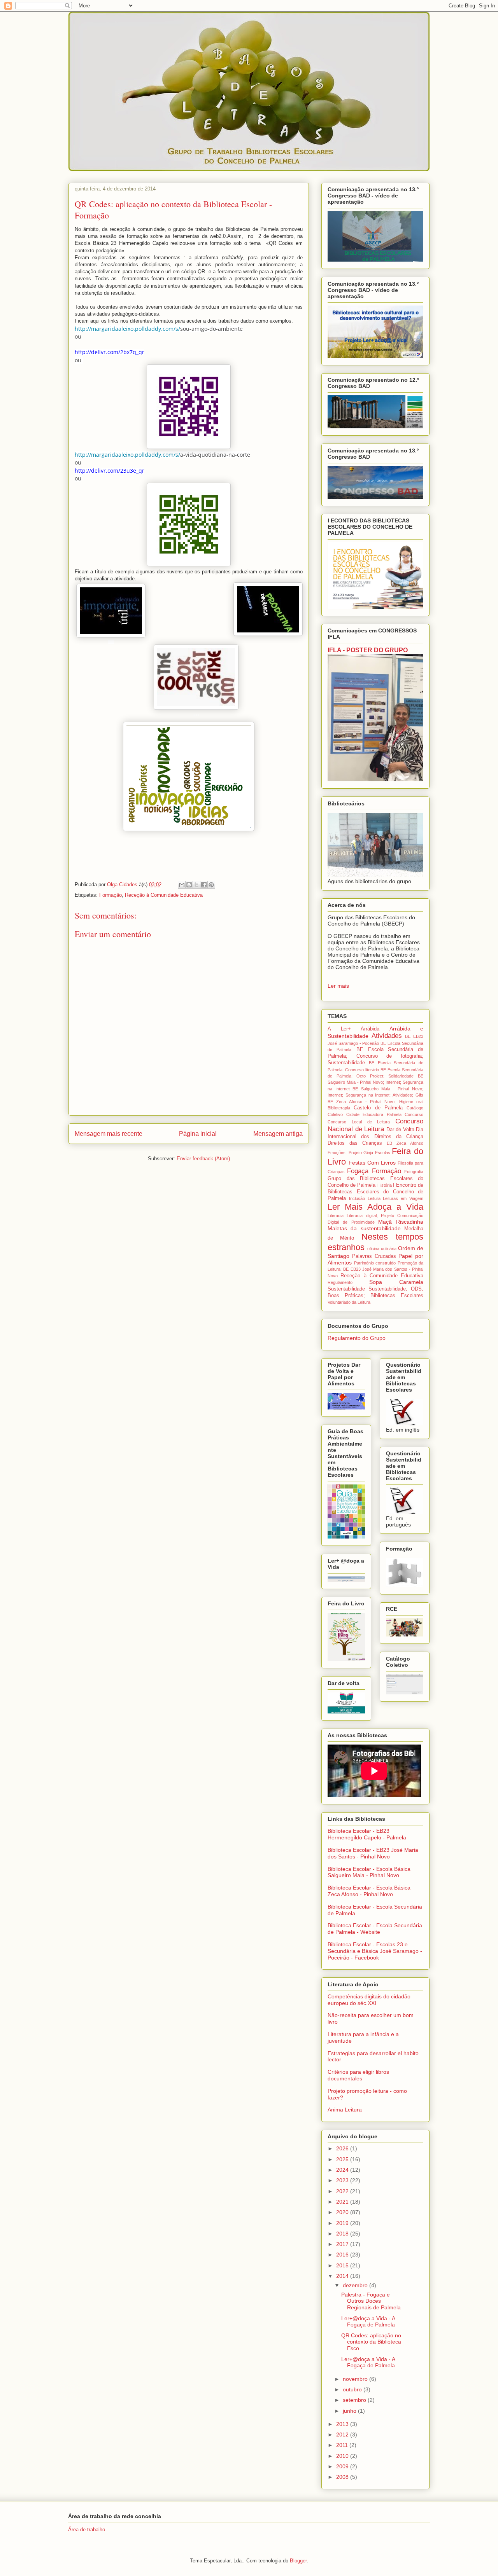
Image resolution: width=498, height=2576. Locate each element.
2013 (343, 2424)
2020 (343, 2212)
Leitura (374, 1198)
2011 (343, 2445)
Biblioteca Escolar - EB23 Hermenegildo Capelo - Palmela (367, 1834)
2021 (343, 2202)
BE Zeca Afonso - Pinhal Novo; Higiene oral (375, 1102)
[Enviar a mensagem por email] (182, 885)
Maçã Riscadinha (401, 1222)
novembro (356, 2379)
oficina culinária (382, 1249)
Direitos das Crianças (355, 1143)
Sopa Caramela (396, 1282)
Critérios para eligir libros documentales (358, 2075)
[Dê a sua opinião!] (189, 885)
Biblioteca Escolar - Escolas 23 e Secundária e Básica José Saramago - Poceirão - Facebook (375, 1951)
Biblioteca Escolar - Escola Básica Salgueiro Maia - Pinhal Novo (369, 1872)
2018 (343, 2234)
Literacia (336, 1216)
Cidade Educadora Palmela (374, 1114)
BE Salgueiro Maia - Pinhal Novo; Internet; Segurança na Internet (375, 1082)
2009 (343, 2466)
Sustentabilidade (346, 1289)
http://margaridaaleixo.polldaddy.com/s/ (127, 329)
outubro (353, 2389)
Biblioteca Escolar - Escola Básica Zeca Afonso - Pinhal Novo (369, 1891)
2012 (343, 2435)
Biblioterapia (339, 1108)
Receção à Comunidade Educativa (164, 895)
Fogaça (358, 1171)
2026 (343, 2148)
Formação (110, 895)
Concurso (414, 1114)
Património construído (375, 1263)
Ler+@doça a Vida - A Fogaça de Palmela (368, 2322)
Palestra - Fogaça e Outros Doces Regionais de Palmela (371, 2301)
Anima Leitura (345, 2110)
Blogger (298, 2561)
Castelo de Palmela (378, 1108)
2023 (343, 2180)
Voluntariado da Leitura (349, 1302)
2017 (343, 2244)
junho (350, 2411)
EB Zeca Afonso (405, 1143)
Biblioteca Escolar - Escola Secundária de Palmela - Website (375, 1929)
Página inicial (198, 1134)
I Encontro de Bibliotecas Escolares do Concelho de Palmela (375, 1192)
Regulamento (340, 1282)
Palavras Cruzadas (374, 1256)
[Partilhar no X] (196, 885)
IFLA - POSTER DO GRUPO (368, 650)
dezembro (356, 2285)
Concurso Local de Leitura (359, 1122)
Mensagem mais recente (109, 1134)
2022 (343, 2191)
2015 (343, 2265)
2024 (343, 2170)
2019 (343, 2223)
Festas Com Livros (372, 1163)
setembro (355, 2400)
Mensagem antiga (278, 1134)
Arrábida (370, 1029)
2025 (343, 2159)
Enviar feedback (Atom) (203, 1159)
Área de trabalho (87, 2530)
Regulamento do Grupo (357, 1338)
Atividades (387, 1036)
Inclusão (357, 1198)
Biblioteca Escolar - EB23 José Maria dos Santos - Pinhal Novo (373, 1853)
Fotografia (414, 1172)
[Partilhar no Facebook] (204, 885)
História (385, 1185)
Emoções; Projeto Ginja (350, 1153)
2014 (343, 2276)
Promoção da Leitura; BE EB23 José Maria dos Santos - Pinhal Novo (375, 1269)
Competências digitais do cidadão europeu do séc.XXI (369, 2000)
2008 (343, 2477)
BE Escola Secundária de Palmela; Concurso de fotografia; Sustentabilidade (375, 1056)
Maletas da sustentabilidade (364, 1228)
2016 (343, 2255)
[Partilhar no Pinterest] (211, 885)
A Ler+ (339, 1029)
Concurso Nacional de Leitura (375, 1125)
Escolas (383, 1153)
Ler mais (338, 986)
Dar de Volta (400, 1130)
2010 (343, 2456)
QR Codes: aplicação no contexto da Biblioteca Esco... (371, 2342)
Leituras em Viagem (403, 1198)
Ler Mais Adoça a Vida (375, 1207)
